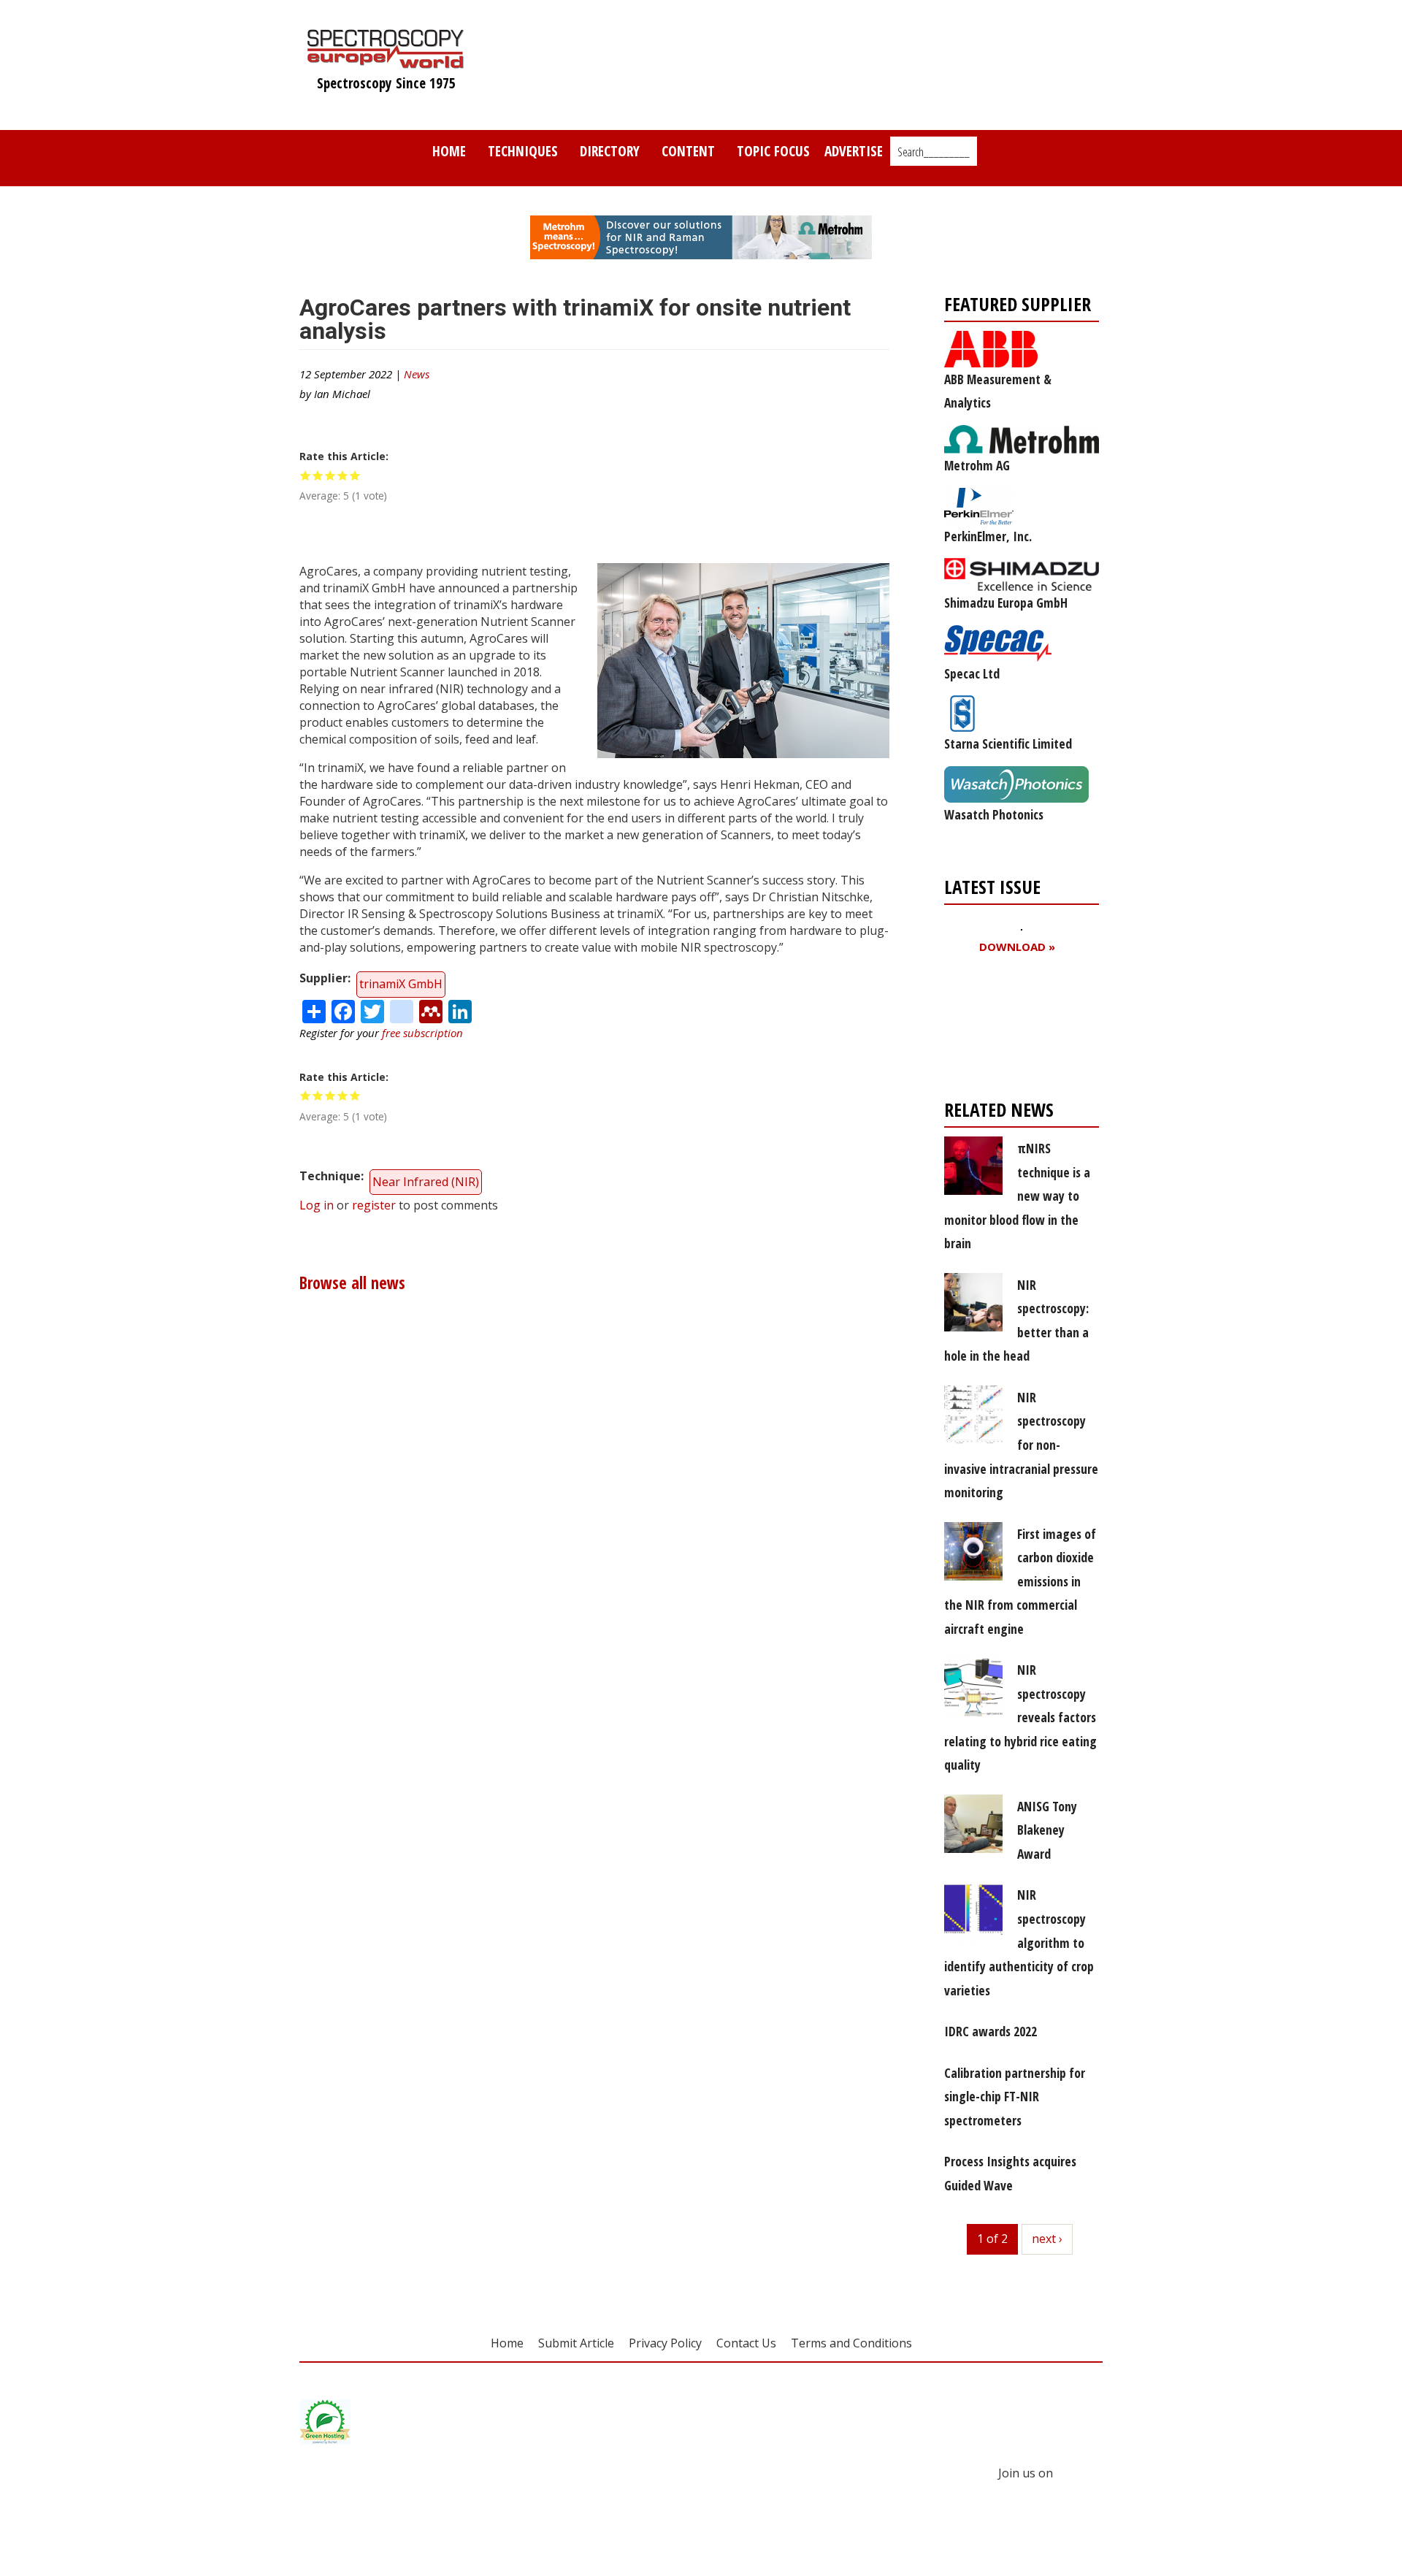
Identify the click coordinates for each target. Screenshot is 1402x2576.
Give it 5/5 (355, 475)
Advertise (854, 151)
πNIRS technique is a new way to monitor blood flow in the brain (1017, 1196)
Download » (1017, 947)
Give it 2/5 (318, 475)
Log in (317, 1205)
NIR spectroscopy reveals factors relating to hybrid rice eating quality (1020, 1717)
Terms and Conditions (851, 2343)
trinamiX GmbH (401, 984)
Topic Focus (773, 151)
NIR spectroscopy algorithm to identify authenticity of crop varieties (1019, 1942)
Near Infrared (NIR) (426, 1182)
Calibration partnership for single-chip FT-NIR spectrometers (1015, 2097)
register (374, 1205)
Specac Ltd (972, 673)
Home (449, 151)
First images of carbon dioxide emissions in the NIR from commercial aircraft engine (1020, 1581)
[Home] (386, 61)
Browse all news (352, 1283)
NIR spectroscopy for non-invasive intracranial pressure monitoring (1021, 1445)
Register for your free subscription (1015, 1030)
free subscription (422, 1033)
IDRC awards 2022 (991, 2031)
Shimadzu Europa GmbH (1006, 603)
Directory (610, 151)
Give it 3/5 (330, 475)
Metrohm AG (977, 465)
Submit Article (576, 2343)
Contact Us (746, 2343)
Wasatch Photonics (994, 814)
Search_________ (934, 152)
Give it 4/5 (343, 475)
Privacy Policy (665, 2343)
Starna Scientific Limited (1008, 744)
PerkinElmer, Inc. (988, 536)
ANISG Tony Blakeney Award (1047, 1830)
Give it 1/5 (306, 475)
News (417, 374)
